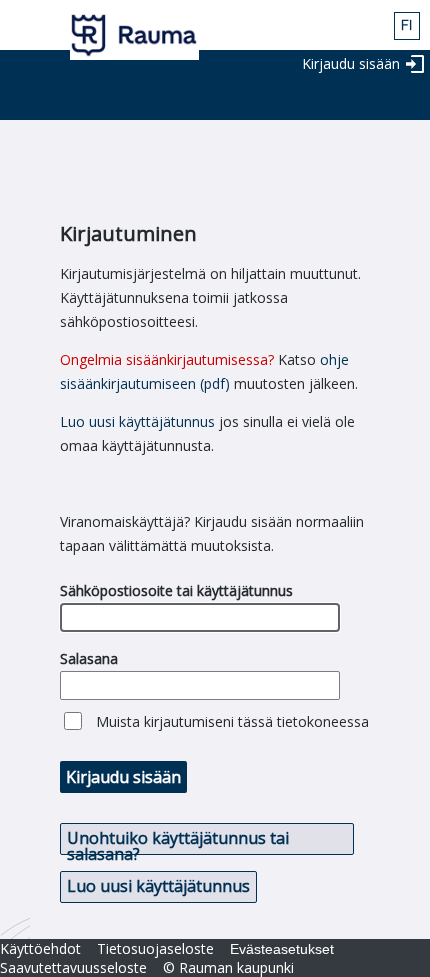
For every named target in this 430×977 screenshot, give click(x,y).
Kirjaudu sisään (351, 63)
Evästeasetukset (282, 949)
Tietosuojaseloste (155, 948)
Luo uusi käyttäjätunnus (137, 421)
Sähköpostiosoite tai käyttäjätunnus (176, 590)
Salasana (89, 658)
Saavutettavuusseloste (73, 967)
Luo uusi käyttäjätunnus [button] (158, 886)
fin (407, 26)
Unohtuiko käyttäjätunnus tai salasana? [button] (178, 841)
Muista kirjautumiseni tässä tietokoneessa (232, 721)
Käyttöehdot (40, 948)
